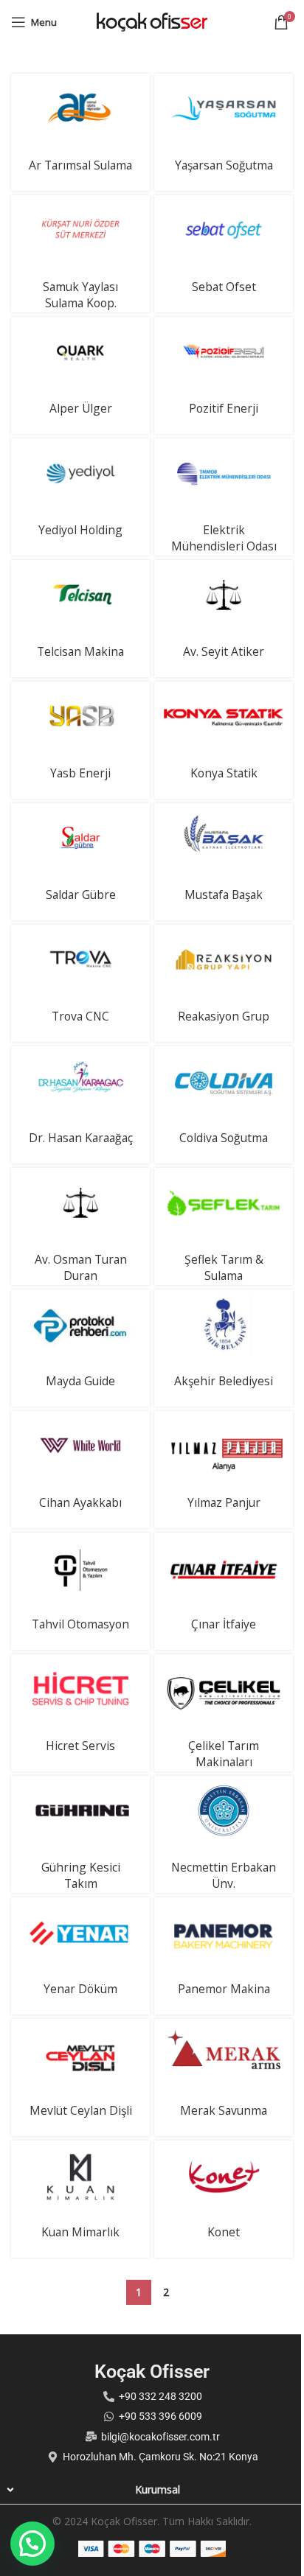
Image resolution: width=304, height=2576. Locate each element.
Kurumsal (158, 2489)
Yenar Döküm (80, 1989)
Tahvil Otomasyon (80, 1624)
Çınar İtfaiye (224, 1624)
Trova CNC (80, 1016)
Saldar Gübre (81, 895)
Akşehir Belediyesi (224, 1381)
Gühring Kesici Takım (81, 1875)
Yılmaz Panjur (224, 1502)
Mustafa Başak (224, 895)
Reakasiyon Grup (224, 1016)
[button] (152, 2490)
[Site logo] (152, 21)
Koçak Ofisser (152, 2372)
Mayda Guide (80, 1381)
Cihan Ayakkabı (80, 1502)
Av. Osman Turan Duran (81, 1267)
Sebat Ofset (224, 287)
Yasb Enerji (80, 773)
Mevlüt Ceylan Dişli (81, 2110)
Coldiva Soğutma (224, 1138)
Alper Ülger (81, 408)
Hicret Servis (80, 1746)
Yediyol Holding (80, 530)
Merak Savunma (224, 2110)
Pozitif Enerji (224, 408)
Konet (224, 2232)
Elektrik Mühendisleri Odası (224, 538)
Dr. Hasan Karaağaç (81, 1138)
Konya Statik (224, 773)
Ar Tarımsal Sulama (80, 165)
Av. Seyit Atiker (224, 651)
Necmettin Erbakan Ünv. (224, 1875)
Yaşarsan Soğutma (224, 165)
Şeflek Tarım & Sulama (224, 1267)
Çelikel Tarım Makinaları (224, 1754)
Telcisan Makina (80, 651)
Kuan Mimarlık (80, 2232)
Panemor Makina (224, 1989)
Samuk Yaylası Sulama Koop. (80, 295)
